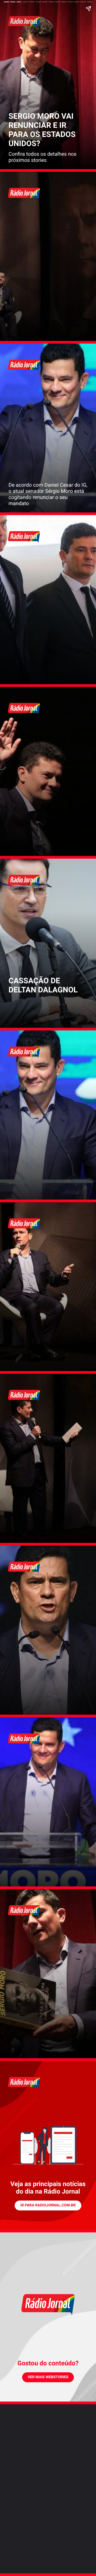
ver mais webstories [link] (48, 2377)
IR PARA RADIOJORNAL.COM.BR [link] (48, 2205)
